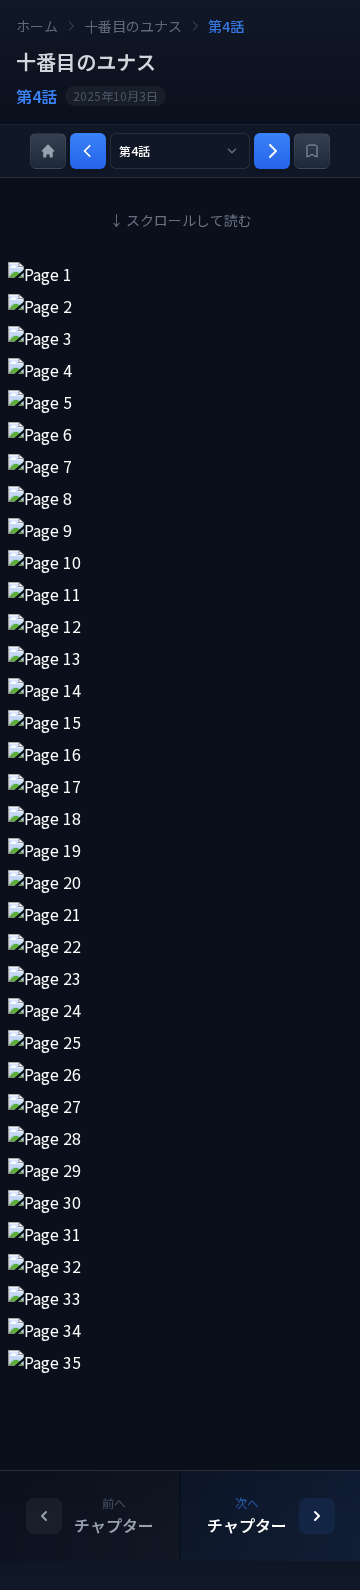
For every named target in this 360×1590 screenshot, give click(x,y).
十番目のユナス (133, 26)
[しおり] (312, 151)
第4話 (226, 26)
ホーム (37, 26)
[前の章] (88, 151)
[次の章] (272, 151)
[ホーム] (48, 151)
